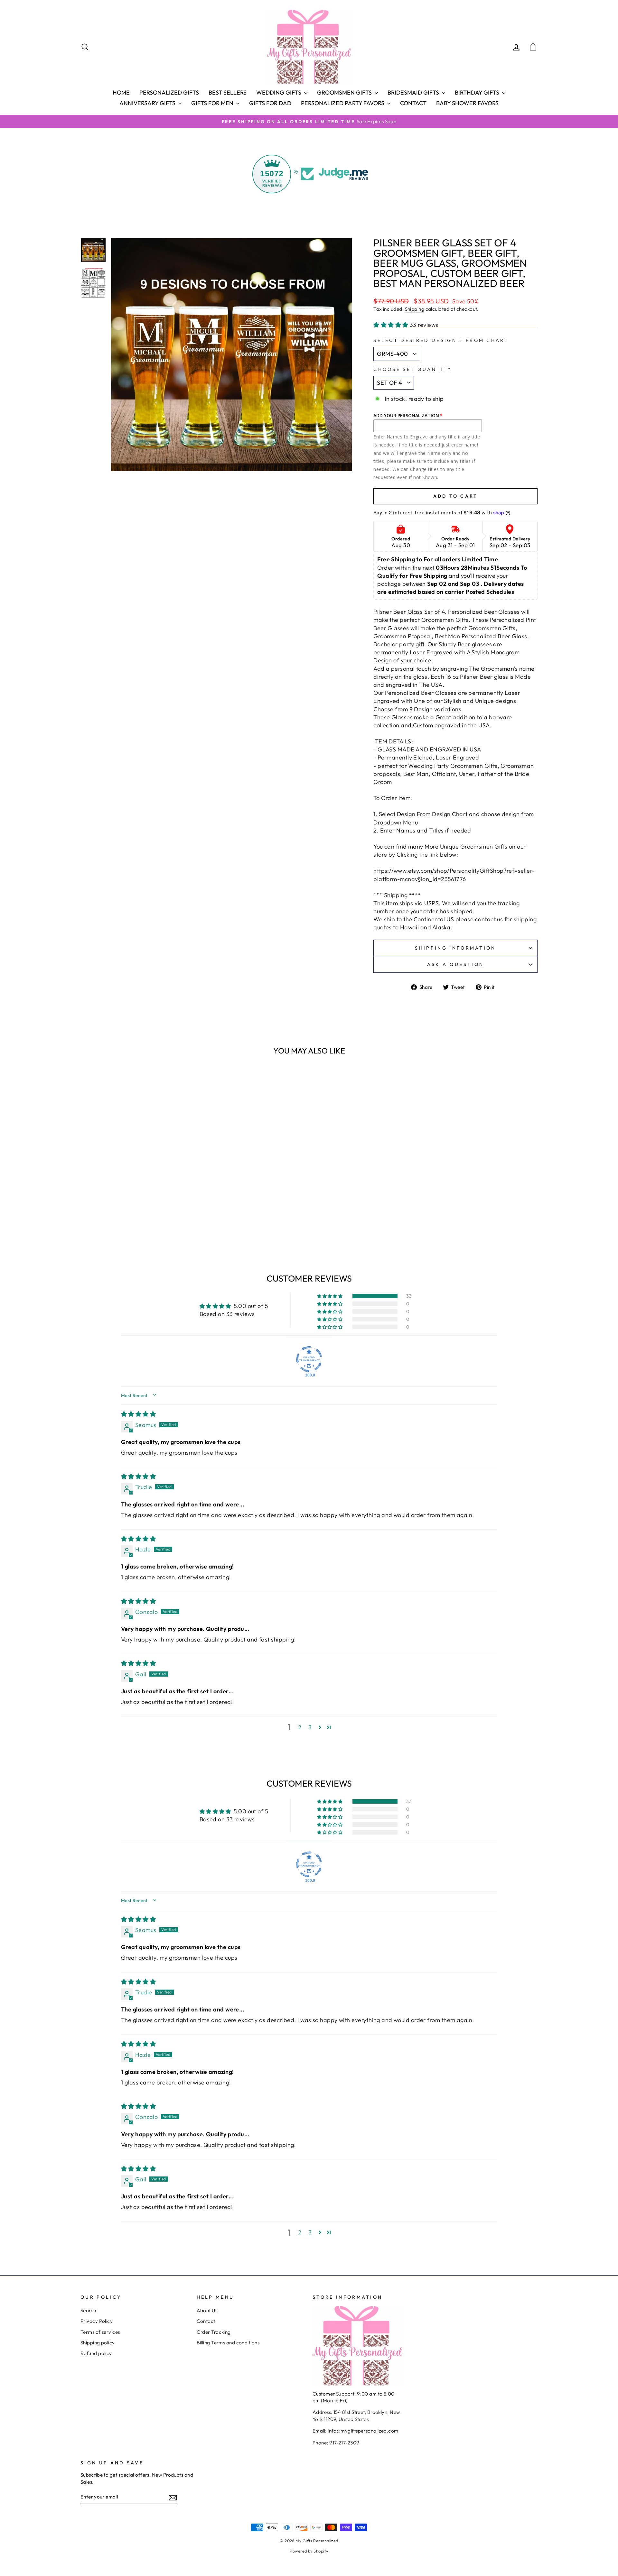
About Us (207, 2310)
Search (88, 2310)
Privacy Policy (97, 2321)
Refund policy (96, 2353)
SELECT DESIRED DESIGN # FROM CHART (441, 340)
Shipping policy (98, 2343)
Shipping (415, 309)
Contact (413, 103)
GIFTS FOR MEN (213, 103)
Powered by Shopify (309, 2551)
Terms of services (100, 2332)
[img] (138, 1414)
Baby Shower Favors (467, 103)
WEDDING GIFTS (279, 92)
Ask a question (455, 964)
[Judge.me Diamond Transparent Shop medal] (309, 1359)
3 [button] (310, 1727)
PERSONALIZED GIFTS (169, 92)
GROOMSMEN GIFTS (345, 92)
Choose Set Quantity (412, 369)
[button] (392, 325)
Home (121, 92)
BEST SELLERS (228, 92)
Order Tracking (214, 2332)
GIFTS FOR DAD (270, 103)
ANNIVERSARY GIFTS (148, 103)
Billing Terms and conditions (228, 2343)
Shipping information (455, 948)
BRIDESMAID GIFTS (414, 92)
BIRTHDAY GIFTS (478, 92)
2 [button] (300, 1727)
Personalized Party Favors (343, 103)
